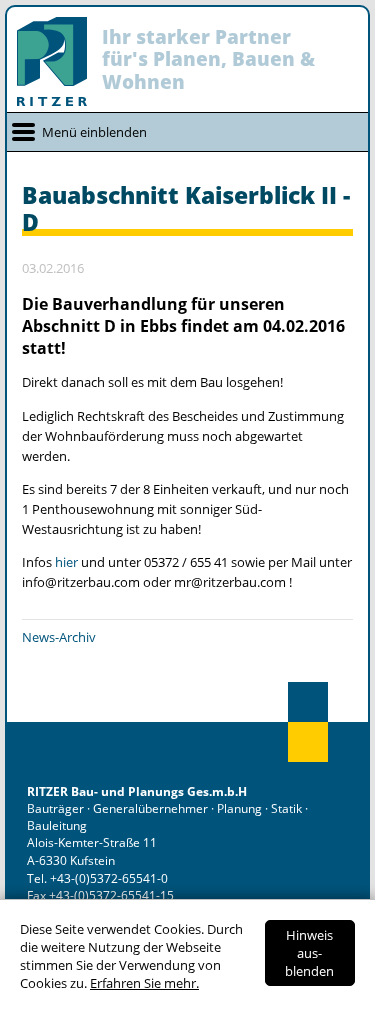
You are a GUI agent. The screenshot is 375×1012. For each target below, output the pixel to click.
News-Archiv (59, 637)
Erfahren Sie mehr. (144, 983)
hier (68, 562)
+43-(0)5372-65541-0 (109, 878)
